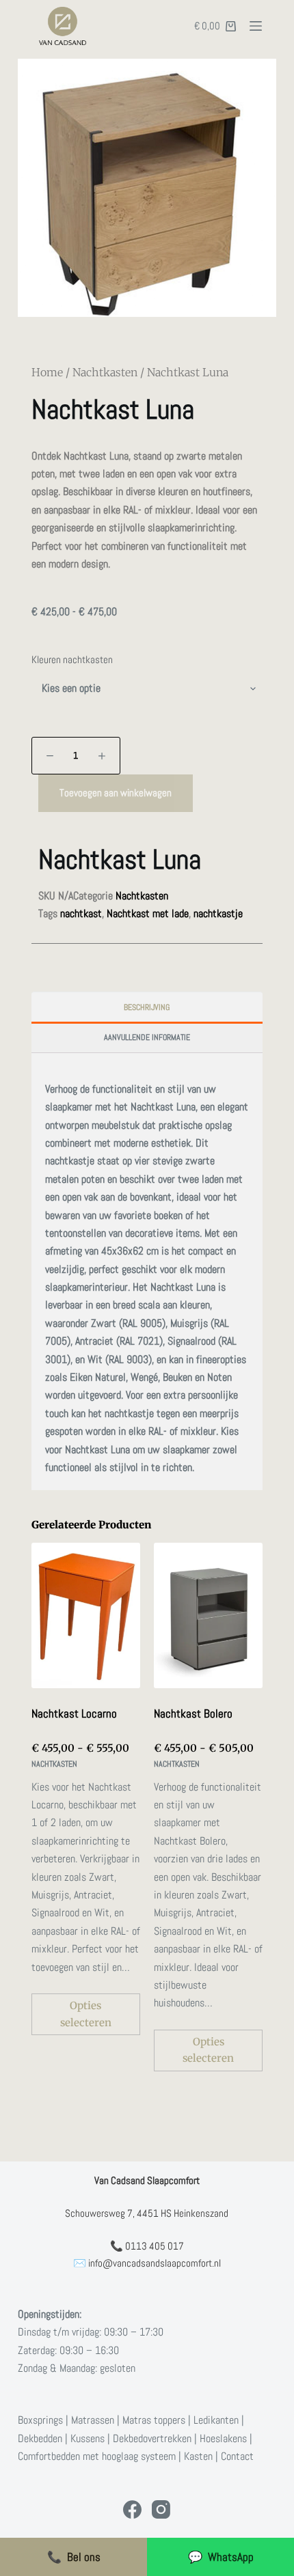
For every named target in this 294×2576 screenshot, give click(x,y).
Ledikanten (216, 2420)
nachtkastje (218, 913)
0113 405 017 (155, 2246)
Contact (237, 2456)
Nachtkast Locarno (74, 1713)
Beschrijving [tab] (147, 1007)
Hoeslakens (223, 2438)
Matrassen (93, 2420)
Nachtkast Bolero (193, 1713)
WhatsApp (221, 2557)
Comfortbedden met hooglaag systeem (97, 2456)
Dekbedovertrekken (152, 2438)
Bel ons (74, 2557)
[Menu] (256, 26)
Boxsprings (40, 2420)
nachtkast (81, 913)
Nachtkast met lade (148, 913)
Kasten (198, 2456)
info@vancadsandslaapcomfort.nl (155, 2263)
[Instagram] (161, 2509)
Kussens (88, 2438)
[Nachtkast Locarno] (86, 1615)
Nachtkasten (105, 372)
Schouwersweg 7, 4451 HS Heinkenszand (147, 2213)
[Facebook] (132, 2509)
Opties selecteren (86, 2014)
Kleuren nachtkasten (72, 659)
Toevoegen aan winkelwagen (116, 793)
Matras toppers (154, 2420)
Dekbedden (40, 2438)
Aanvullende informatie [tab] (147, 1037)
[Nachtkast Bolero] (208, 1615)
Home (47, 372)
